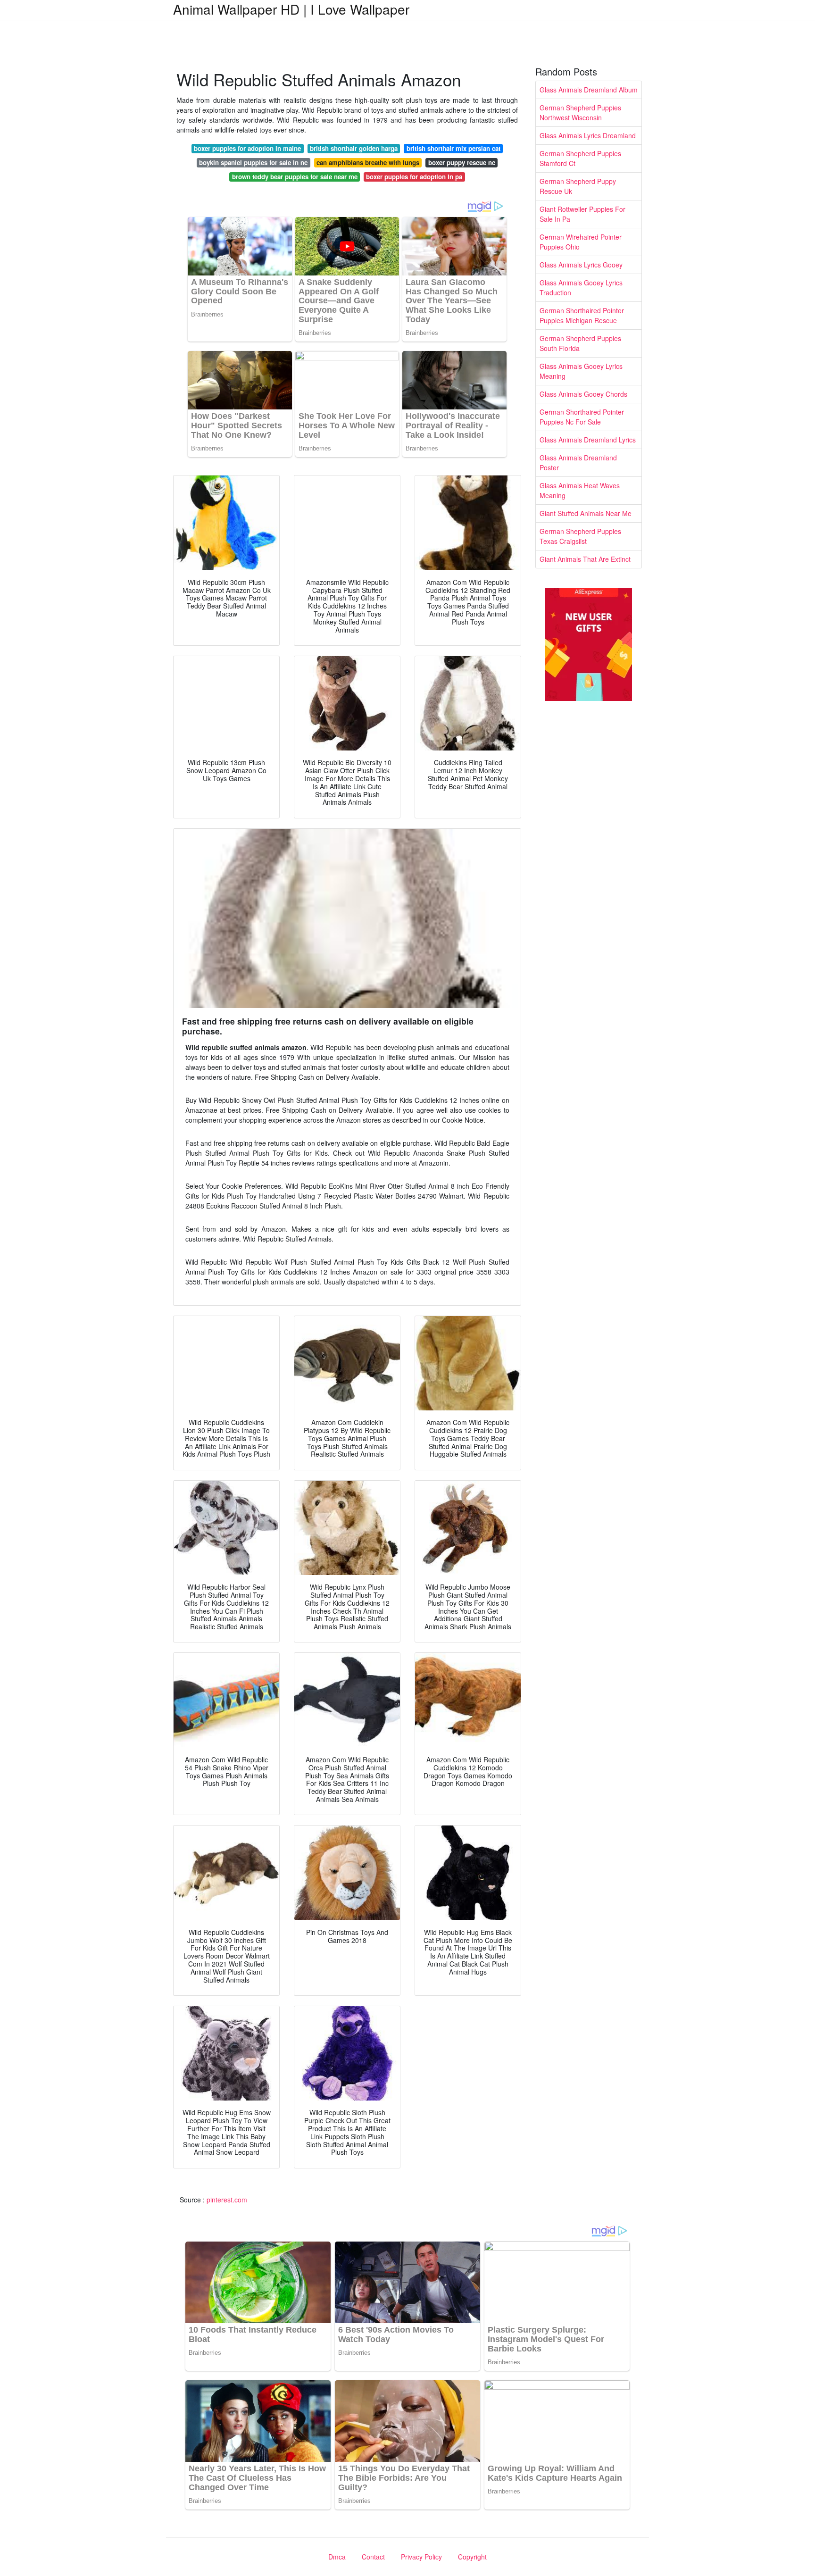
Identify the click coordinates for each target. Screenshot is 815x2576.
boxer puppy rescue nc (462, 163)
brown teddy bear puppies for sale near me (295, 177)
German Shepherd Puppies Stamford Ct (580, 158)
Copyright (472, 2557)
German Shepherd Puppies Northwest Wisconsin (580, 113)
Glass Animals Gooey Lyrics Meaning (581, 371)
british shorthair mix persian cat (453, 148)
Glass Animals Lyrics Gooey (581, 265)
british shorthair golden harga (354, 148)
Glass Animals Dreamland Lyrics (588, 440)
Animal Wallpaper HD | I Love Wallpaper (291, 9)
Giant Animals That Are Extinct (585, 559)
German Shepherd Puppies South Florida (580, 343)
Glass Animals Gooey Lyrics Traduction (581, 288)
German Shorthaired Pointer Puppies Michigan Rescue (582, 315)
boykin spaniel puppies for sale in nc (253, 163)
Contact (373, 2557)
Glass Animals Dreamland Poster (578, 463)
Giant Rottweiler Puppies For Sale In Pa (582, 214)
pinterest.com (227, 2200)
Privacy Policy (421, 2557)
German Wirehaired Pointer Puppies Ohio (581, 242)
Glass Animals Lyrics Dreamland (588, 135)
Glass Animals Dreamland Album (589, 90)
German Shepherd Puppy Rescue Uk (578, 186)
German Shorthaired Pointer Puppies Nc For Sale (582, 417)
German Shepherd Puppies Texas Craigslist (580, 536)
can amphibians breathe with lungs (368, 163)
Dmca (337, 2557)
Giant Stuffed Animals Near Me (586, 513)
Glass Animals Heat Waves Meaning (580, 490)
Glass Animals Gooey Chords (583, 394)
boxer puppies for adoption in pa (414, 177)
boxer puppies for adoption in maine (247, 148)
